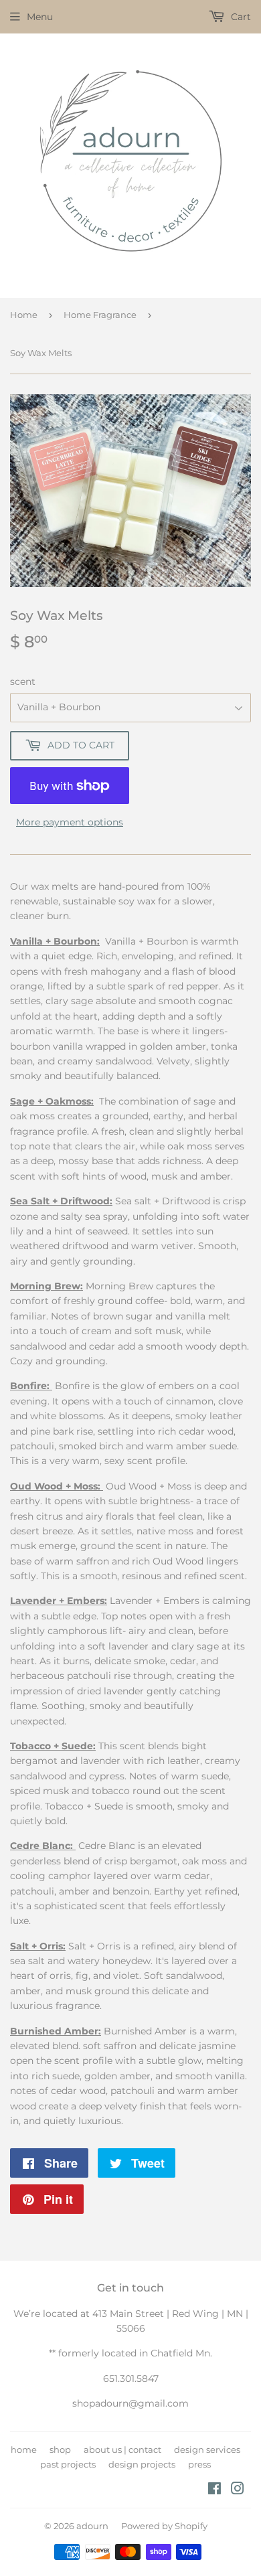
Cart (240, 17)
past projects (68, 2464)
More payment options (70, 822)
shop (60, 2449)
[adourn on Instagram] (238, 2490)
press (199, 2464)
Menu (40, 17)
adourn (92, 2526)
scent (23, 681)
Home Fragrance (100, 315)
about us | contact (122, 2449)
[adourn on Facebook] (214, 2490)
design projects (142, 2464)
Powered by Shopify (164, 2526)
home (24, 2449)
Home (24, 315)
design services (207, 2449)
